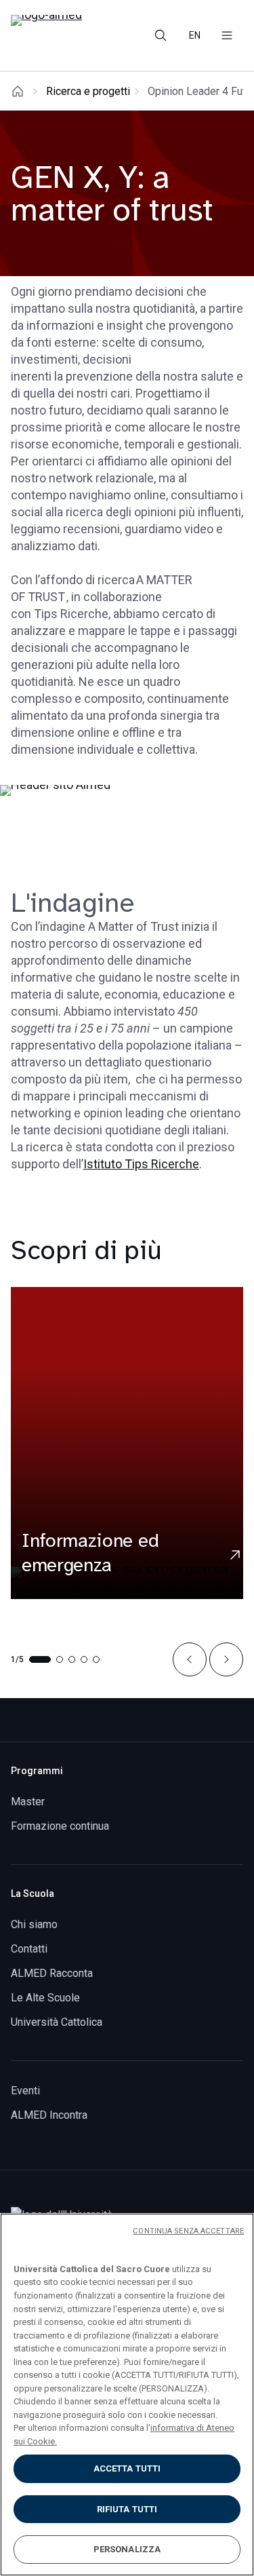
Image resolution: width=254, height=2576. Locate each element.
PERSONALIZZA (127, 2549)
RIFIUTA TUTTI (127, 2509)
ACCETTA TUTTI (127, 2468)
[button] (190, 1659)
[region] (127, 2395)
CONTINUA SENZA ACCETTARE (188, 2231)
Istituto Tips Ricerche (141, 1164)
